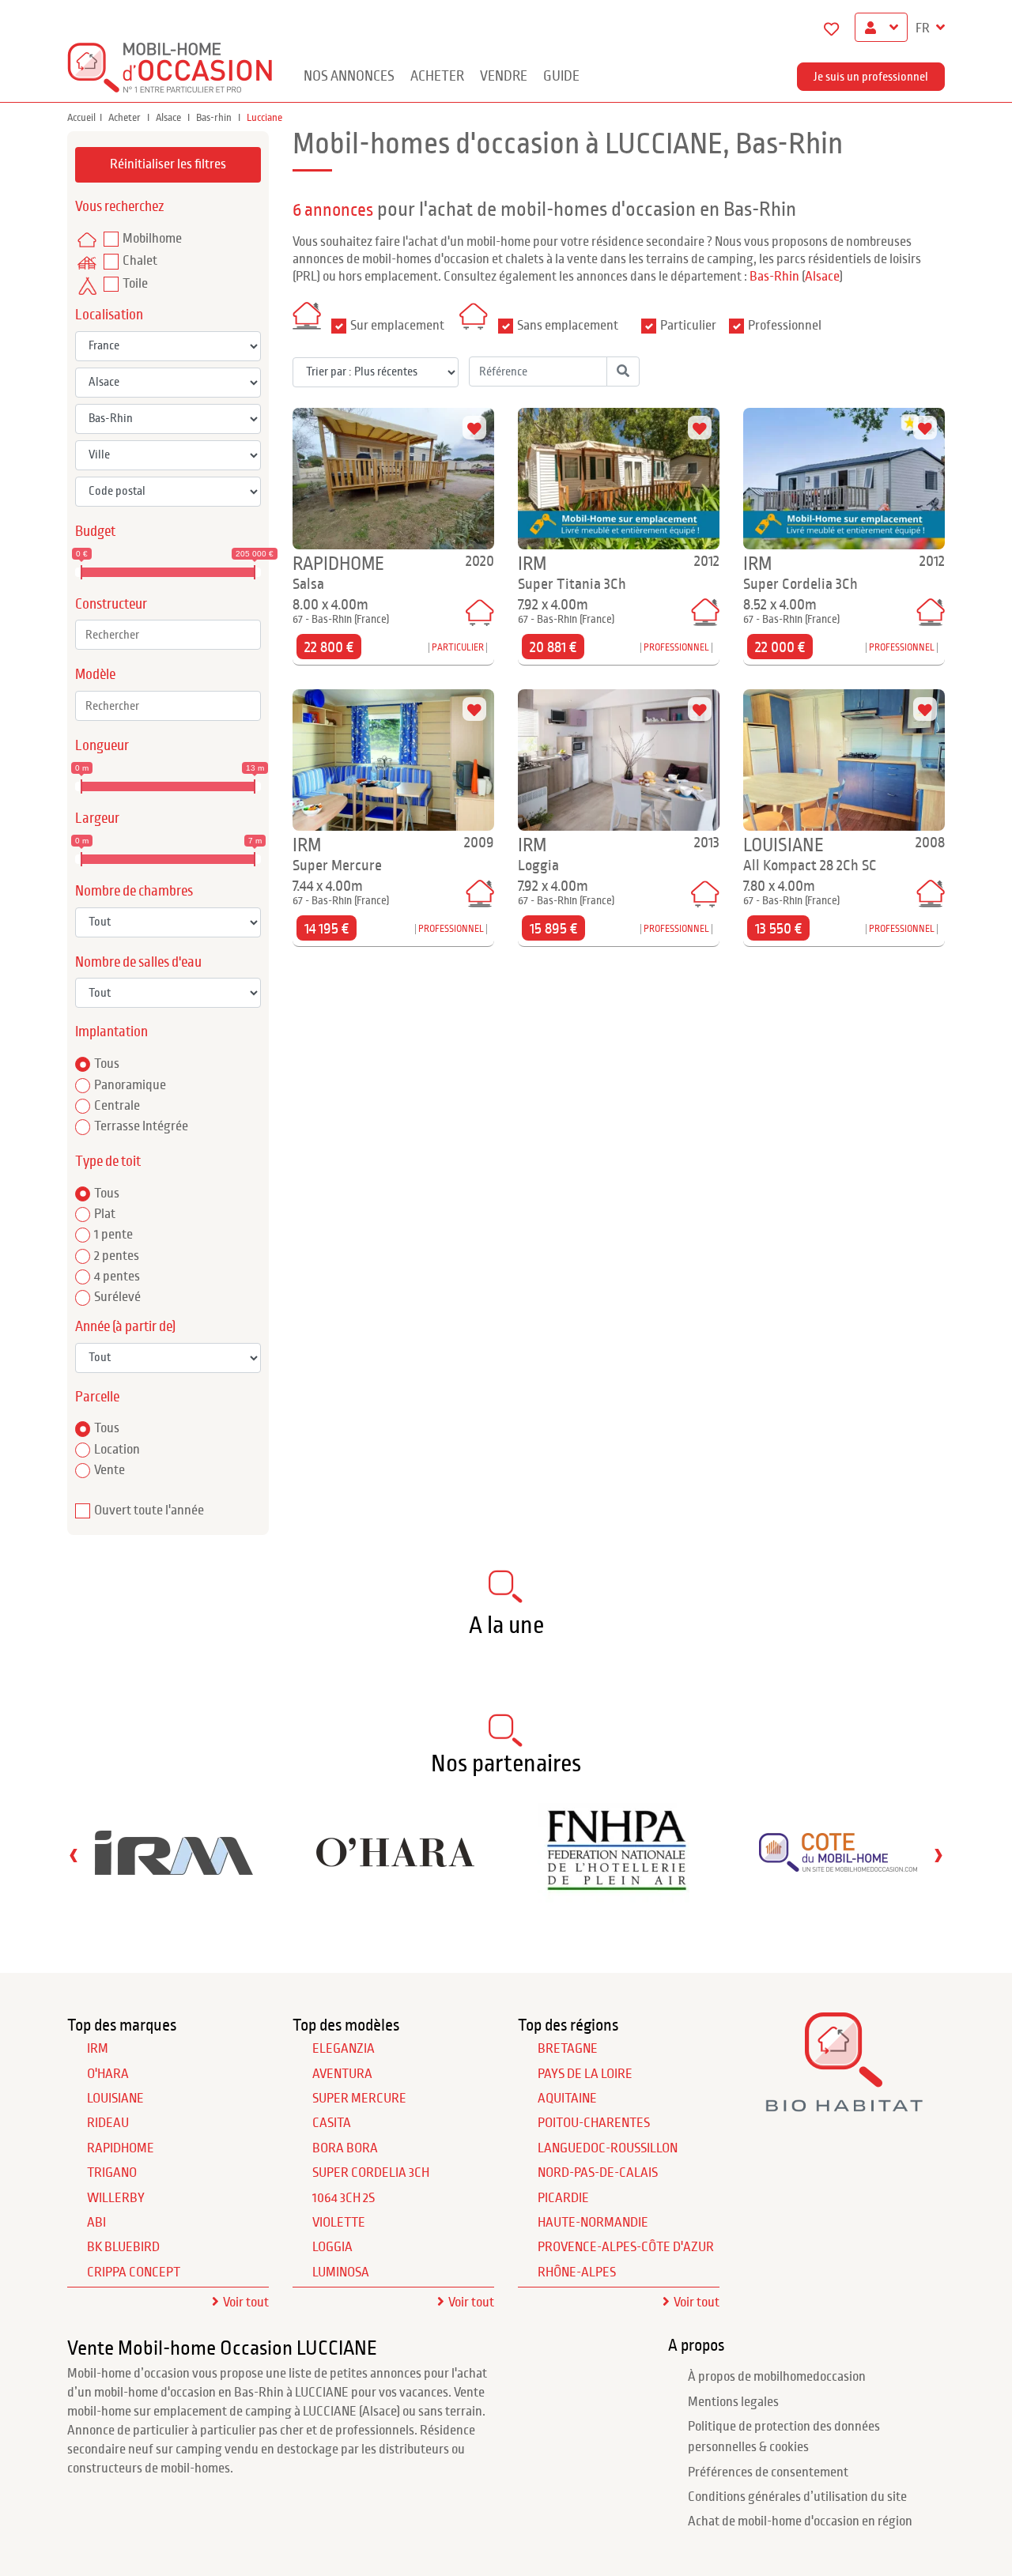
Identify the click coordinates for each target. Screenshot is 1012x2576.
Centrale (117, 1106)
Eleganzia (344, 2049)
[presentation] (74, 1855)
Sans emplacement (568, 326)
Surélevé (117, 1297)
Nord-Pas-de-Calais (598, 2173)
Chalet (140, 261)
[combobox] (168, 635)
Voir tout (246, 2303)
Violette (339, 2223)
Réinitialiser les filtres (168, 164)
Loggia (332, 2247)
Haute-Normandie (593, 2223)
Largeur (97, 818)
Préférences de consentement (768, 2472)
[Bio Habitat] (844, 2106)
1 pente (113, 1235)
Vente (110, 1470)
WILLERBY (116, 2198)
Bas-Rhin (774, 277)
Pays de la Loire (585, 2074)
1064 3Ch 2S (344, 2198)
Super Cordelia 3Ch (371, 2173)
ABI (96, 2223)
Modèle (95, 675)
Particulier (688, 326)
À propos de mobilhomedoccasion (777, 2377)
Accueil (81, 118)
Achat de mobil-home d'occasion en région (800, 2521)
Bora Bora (345, 2148)
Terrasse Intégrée (141, 1126)
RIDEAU (108, 2123)
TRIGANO (112, 2173)
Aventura (342, 2074)
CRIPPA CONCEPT (134, 2272)
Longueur (102, 746)
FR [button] (924, 28)
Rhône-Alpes (577, 2272)
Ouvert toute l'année (149, 1511)
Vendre (504, 76)
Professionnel (785, 326)
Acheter (437, 76)
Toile (135, 284)
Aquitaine (567, 2099)
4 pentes (117, 1277)
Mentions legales (733, 2402)
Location (117, 1450)
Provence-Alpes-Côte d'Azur (626, 2247)
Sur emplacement (397, 326)
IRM (98, 2049)
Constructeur (111, 604)
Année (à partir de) (125, 1327)
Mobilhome (152, 239)
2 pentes (117, 1256)
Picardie (563, 2198)
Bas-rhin (215, 118)
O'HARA (108, 2074)
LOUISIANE (115, 2099)
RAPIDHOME (121, 2148)
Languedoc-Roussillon (608, 2148)
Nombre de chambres (134, 891)
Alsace (170, 118)
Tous (107, 1064)
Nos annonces (349, 76)
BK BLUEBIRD (123, 2247)
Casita (332, 2123)
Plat (105, 1214)
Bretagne (568, 2049)
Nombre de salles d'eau (138, 962)
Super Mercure (359, 2099)
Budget (95, 532)
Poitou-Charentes (594, 2123)
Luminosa (341, 2272)
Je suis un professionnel (871, 77)
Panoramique (130, 1085)
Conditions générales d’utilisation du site (797, 2497)
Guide (561, 76)
